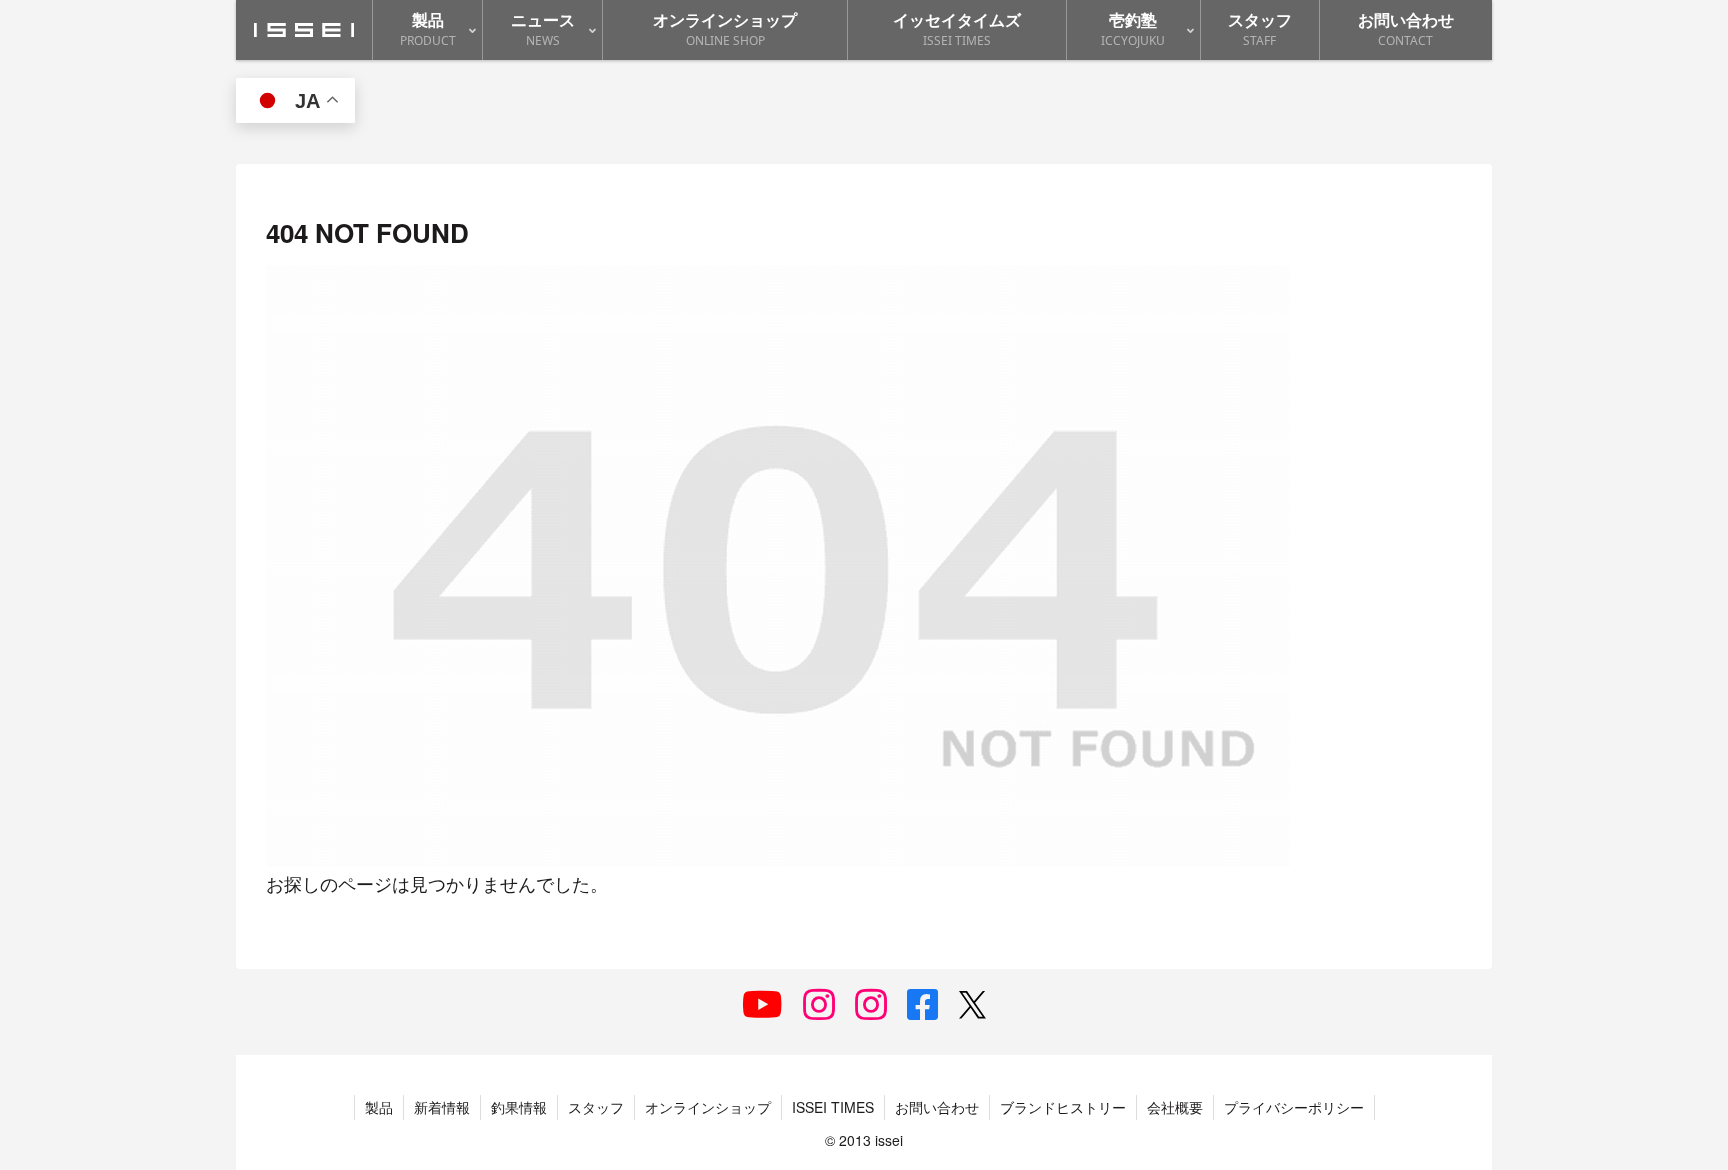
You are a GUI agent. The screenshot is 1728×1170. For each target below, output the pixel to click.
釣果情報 (519, 1107)
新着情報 (442, 1107)
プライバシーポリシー (1294, 1107)
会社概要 (1175, 1107)
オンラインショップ (708, 1107)
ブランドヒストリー (1063, 1107)
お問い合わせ (937, 1107)
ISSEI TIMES (833, 1107)
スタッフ (596, 1107)
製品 (379, 1107)
